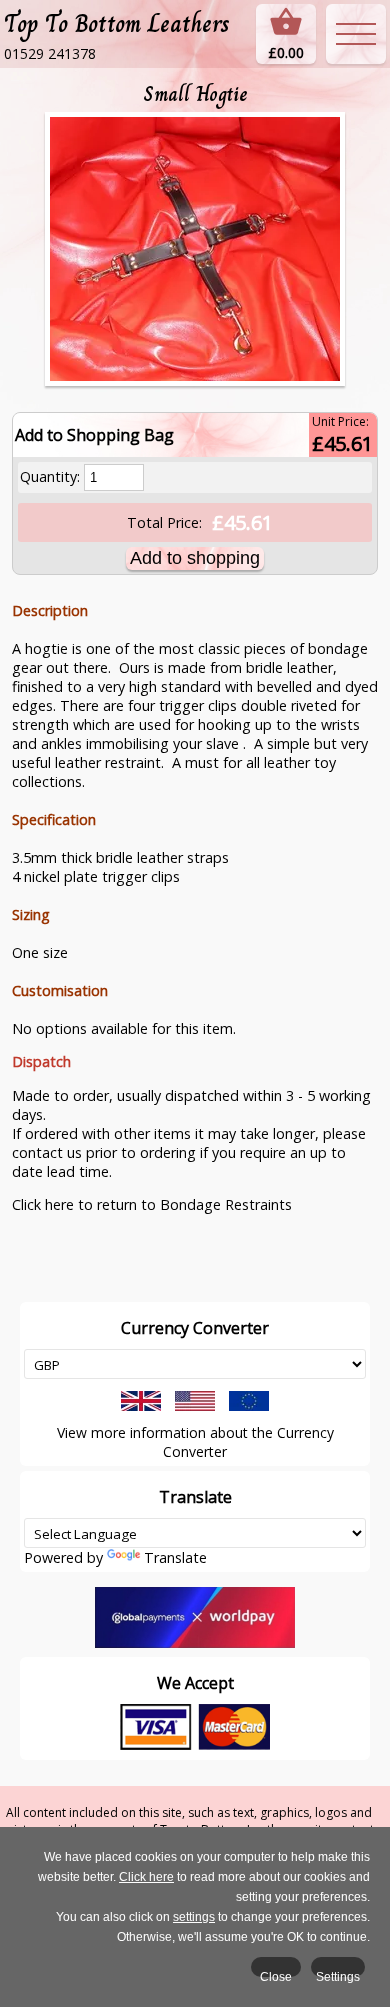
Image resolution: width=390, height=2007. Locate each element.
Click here (146, 1877)
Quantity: (50, 476)
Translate (175, 1557)
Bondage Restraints (226, 1204)
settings (194, 1917)
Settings (338, 1973)
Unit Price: (340, 421)
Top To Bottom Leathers (117, 23)
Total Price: (164, 522)
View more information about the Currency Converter (195, 1442)
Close (276, 1973)
